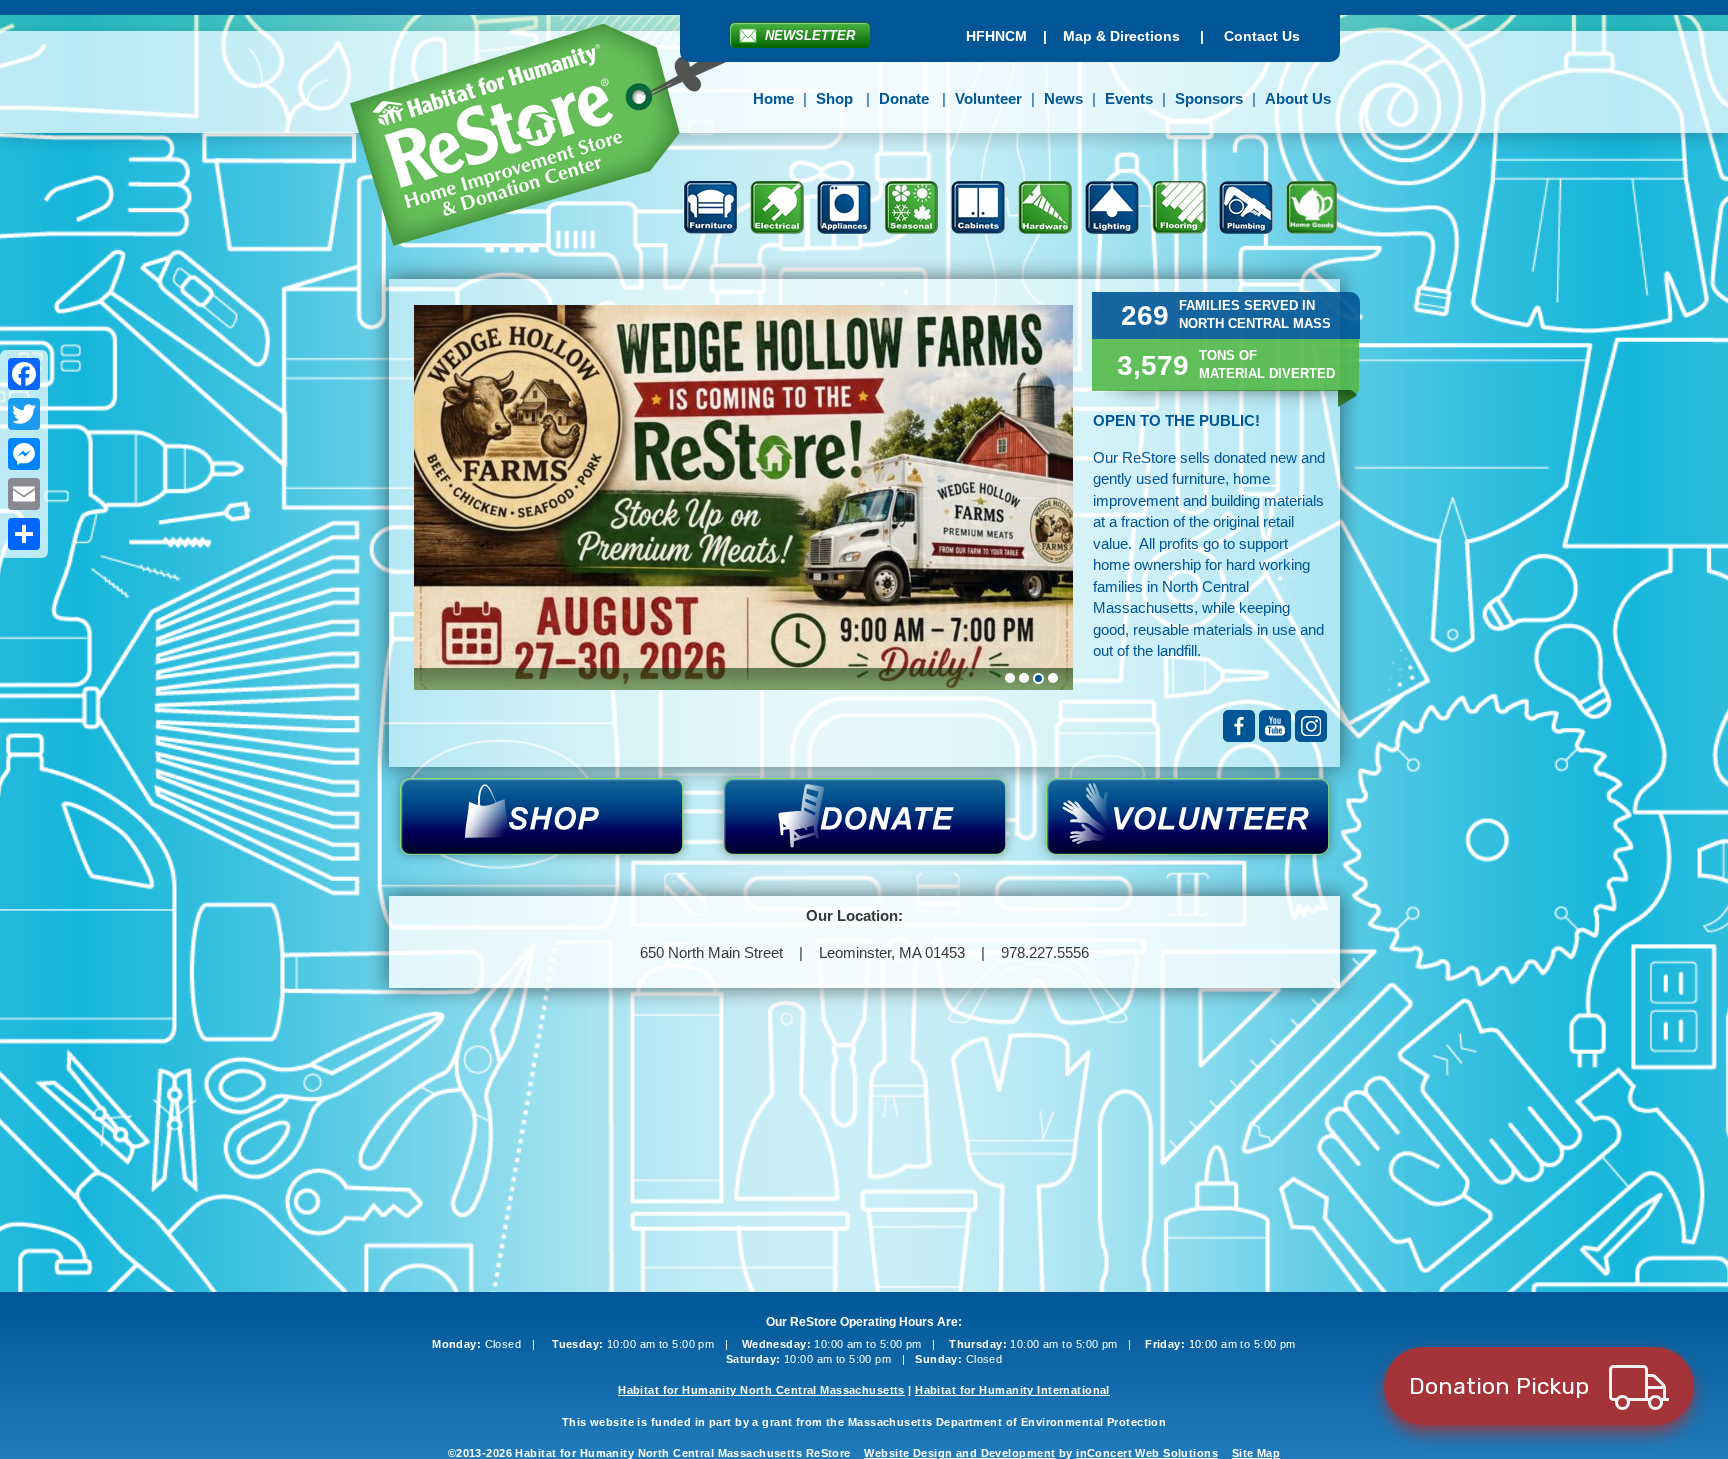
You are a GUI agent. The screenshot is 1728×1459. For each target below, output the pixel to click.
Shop (834, 98)
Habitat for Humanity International (1012, 1390)
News (1063, 98)
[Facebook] (24, 374)
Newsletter (810, 35)
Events (1129, 98)
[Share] (24, 534)
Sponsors (1209, 98)
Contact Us (1262, 36)
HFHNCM (996, 36)
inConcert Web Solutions (1147, 1453)
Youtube (1275, 726)
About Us (1298, 98)
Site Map (1256, 1453)
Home (773, 98)
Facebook (1239, 726)
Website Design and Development (959, 1453)
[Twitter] (24, 414)
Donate (904, 98)
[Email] (24, 494)
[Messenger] (24, 454)
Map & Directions (1121, 36)
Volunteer (988, 98)
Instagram (1311, 726)
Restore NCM (552, 138)
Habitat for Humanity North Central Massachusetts (761, 1390)
